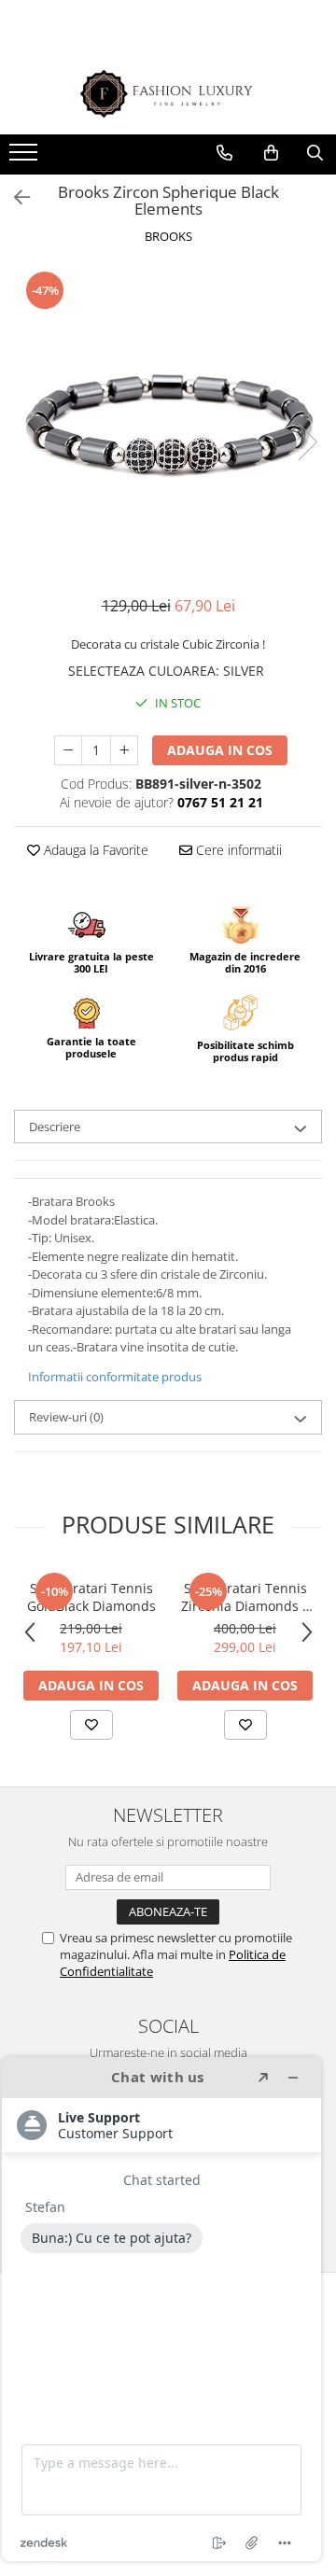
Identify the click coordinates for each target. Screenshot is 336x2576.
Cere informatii (237, 850)
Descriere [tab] (55, 1127)
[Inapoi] (14, 197)
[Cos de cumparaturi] (271, 153)
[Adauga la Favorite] (91, 1725)
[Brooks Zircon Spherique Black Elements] (168, 423)
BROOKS (168, 236)
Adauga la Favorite (94, 850)
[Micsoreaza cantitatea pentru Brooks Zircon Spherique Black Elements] (68, 750)
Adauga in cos (220, 750)
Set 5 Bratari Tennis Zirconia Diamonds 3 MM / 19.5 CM (245, 1597)
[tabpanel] (168, 423)
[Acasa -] (168, 94)
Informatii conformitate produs (115, 1377)
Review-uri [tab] (66, 1417)
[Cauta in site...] (315, 153)
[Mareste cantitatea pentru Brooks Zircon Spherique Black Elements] (124, 750)
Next (307, 442)
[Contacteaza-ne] (224, 153)
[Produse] (26, 158)
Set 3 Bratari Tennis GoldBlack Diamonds (91, 1597)
